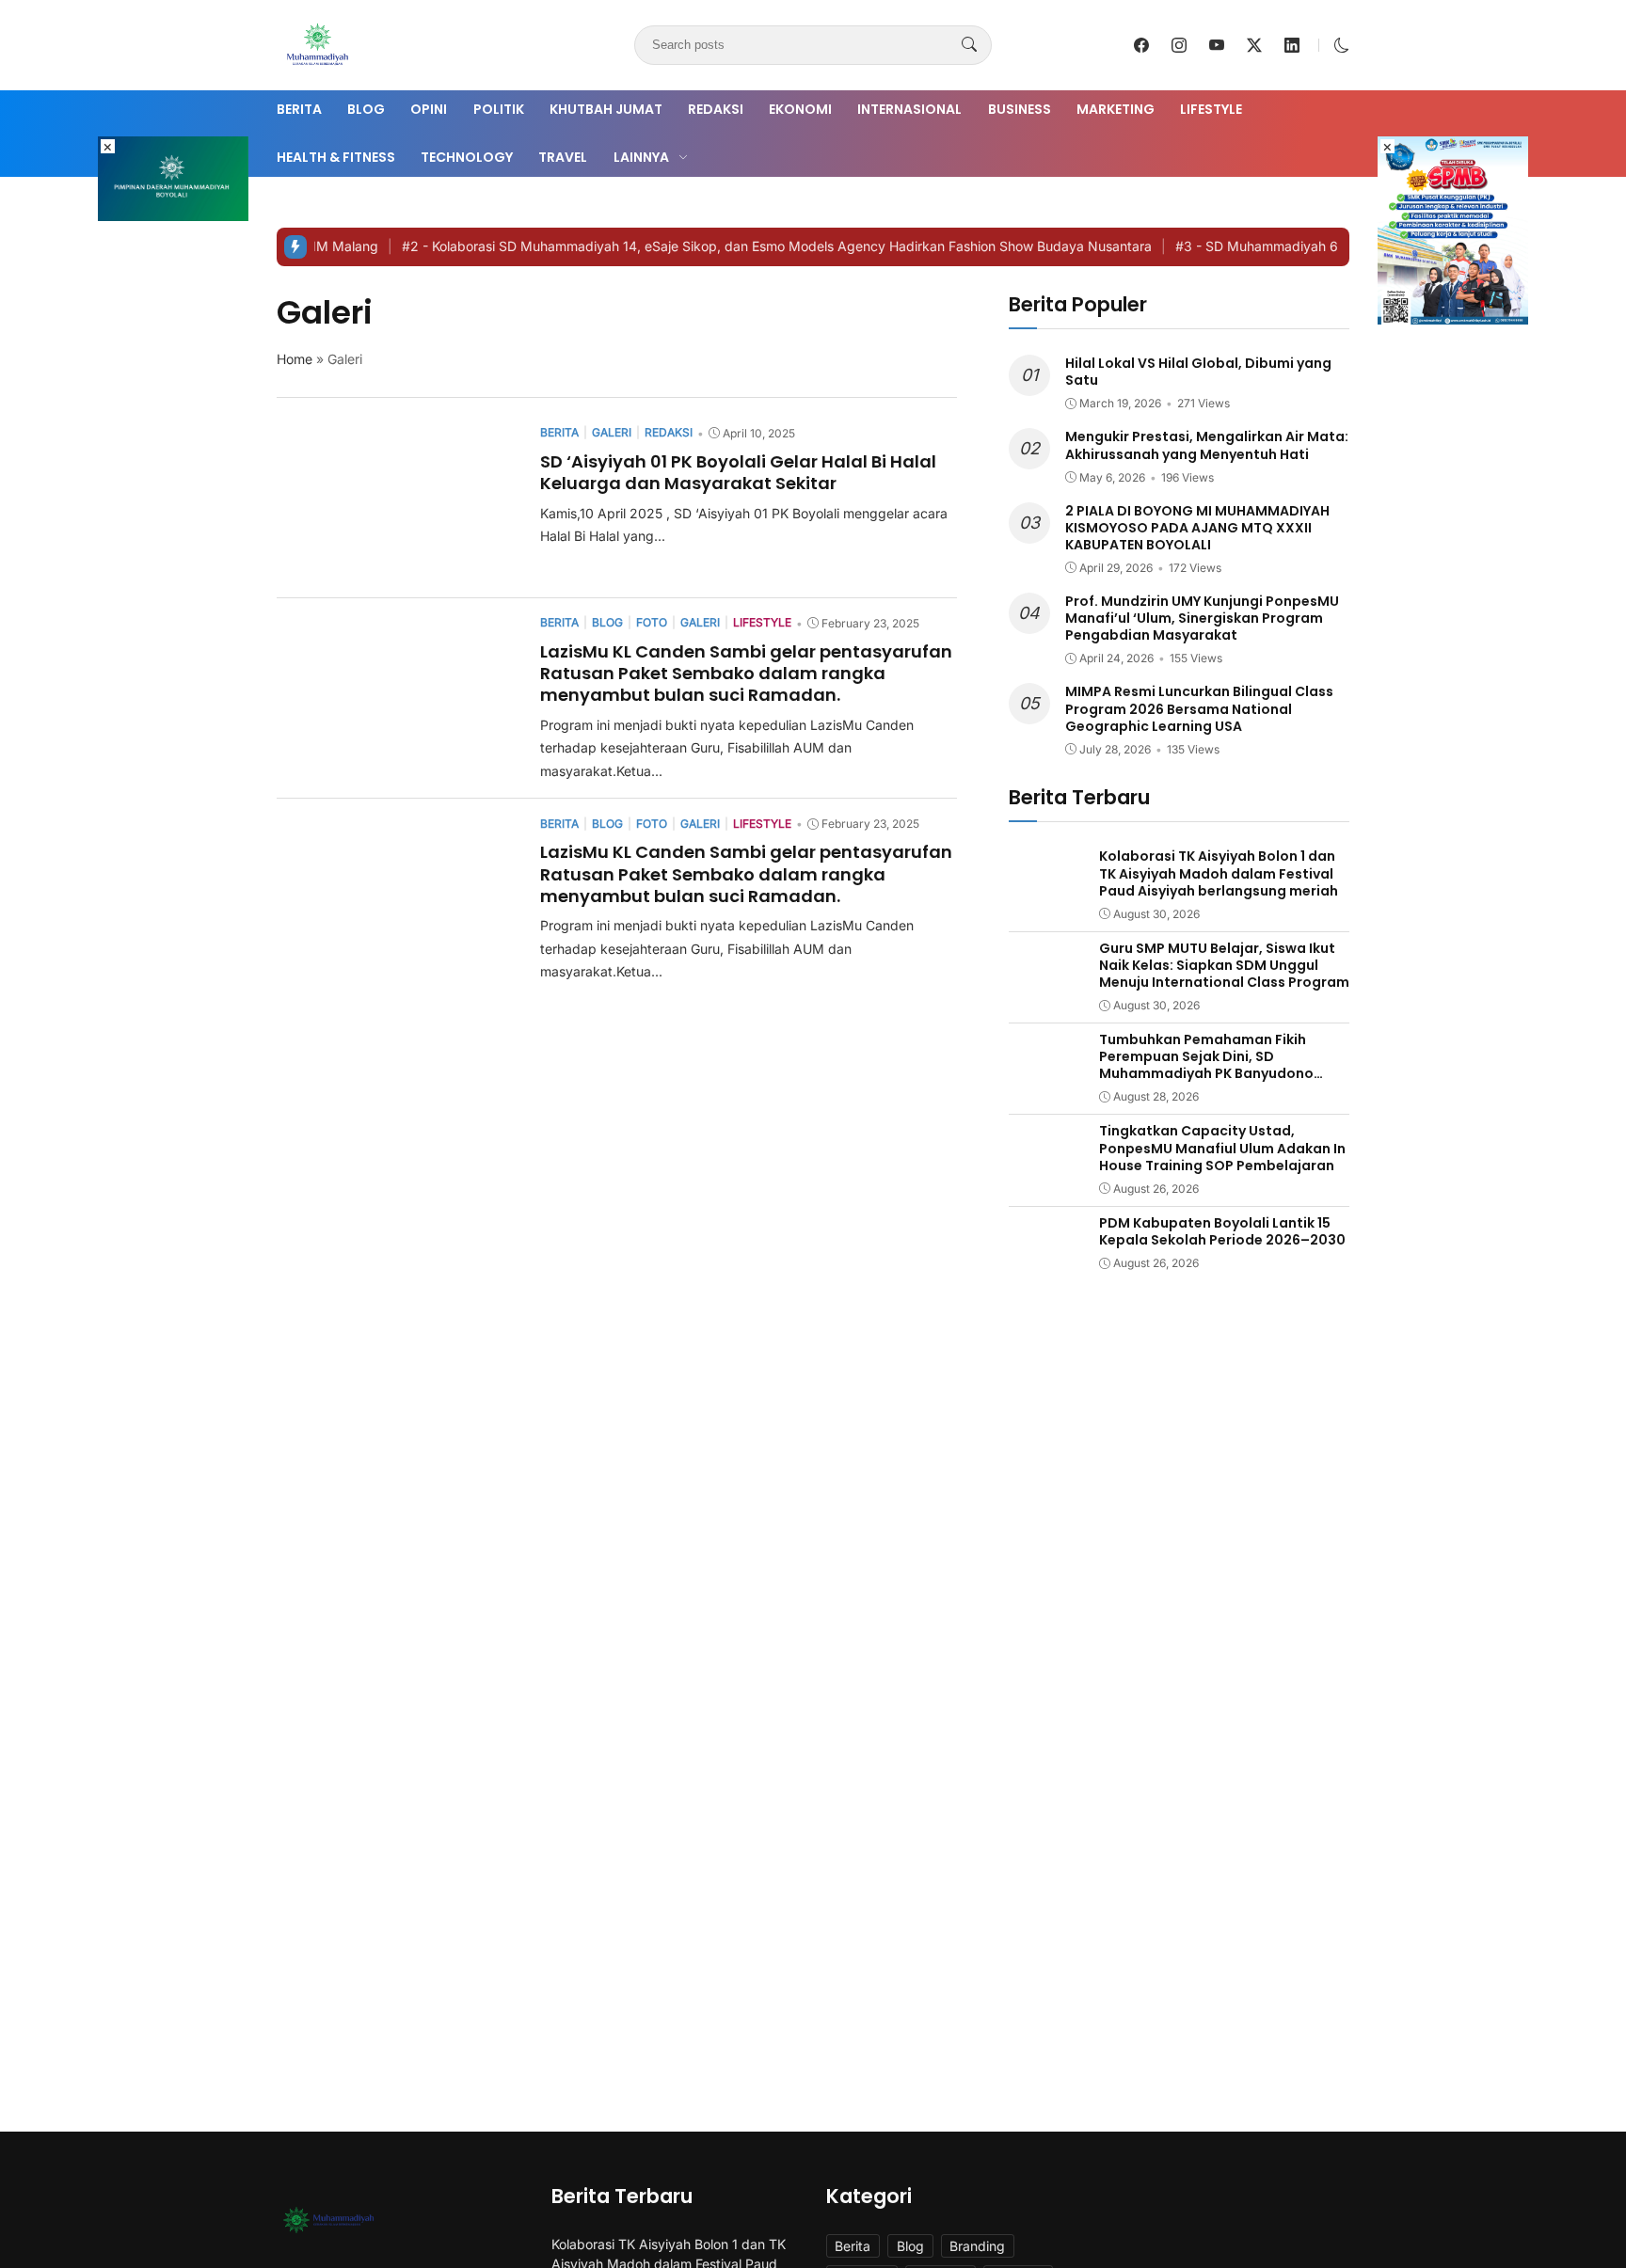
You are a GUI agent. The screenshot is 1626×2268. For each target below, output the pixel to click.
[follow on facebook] (1141, 45)
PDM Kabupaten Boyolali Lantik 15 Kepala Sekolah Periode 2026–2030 (1222, 1231)
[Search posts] (969, 45)
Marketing (1116, 109)
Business (1020, 109)
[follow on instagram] (1179, 45)
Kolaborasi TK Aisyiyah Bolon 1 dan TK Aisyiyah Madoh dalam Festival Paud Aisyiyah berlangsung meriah (1219, 873)
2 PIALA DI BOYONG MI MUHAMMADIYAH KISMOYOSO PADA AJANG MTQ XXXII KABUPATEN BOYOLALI (1197, 528)
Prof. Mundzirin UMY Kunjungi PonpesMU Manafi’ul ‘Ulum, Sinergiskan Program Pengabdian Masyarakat (1202, 618)
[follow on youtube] (1217, 45)
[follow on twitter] (1254, 45)
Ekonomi (800, 109)
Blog (366, 109)
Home (295, 359)
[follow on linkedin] (1292, 45)
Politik (499, 109)
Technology (467, 157)
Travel (563, 157)
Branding (977, 2246)
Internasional (909, 109)
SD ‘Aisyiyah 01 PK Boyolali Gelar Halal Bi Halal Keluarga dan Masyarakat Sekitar (738, 472)
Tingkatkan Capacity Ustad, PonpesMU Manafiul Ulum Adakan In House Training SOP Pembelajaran (1222, 1148)
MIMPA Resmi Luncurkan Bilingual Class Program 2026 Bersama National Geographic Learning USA (1199, 708)
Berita (299, 109)
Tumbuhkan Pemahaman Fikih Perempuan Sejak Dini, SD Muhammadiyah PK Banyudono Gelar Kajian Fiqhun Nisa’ (1206, 1065)
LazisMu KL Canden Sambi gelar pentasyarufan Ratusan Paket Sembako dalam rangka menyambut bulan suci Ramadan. (746, 674)
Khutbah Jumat (606, 109)
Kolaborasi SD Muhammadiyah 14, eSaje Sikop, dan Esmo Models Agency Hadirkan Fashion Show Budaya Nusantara (741, 246)
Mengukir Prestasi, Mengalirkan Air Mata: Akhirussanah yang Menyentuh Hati (1207, 445)
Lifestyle (1211, 109)
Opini (429, 109)
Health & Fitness (336, 157)
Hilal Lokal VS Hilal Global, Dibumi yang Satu (1198, 372)
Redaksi (716, 109)
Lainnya (641, 157)
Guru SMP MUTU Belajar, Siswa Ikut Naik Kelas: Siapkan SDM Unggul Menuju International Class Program (1224, 965)
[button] (1342, 45)
